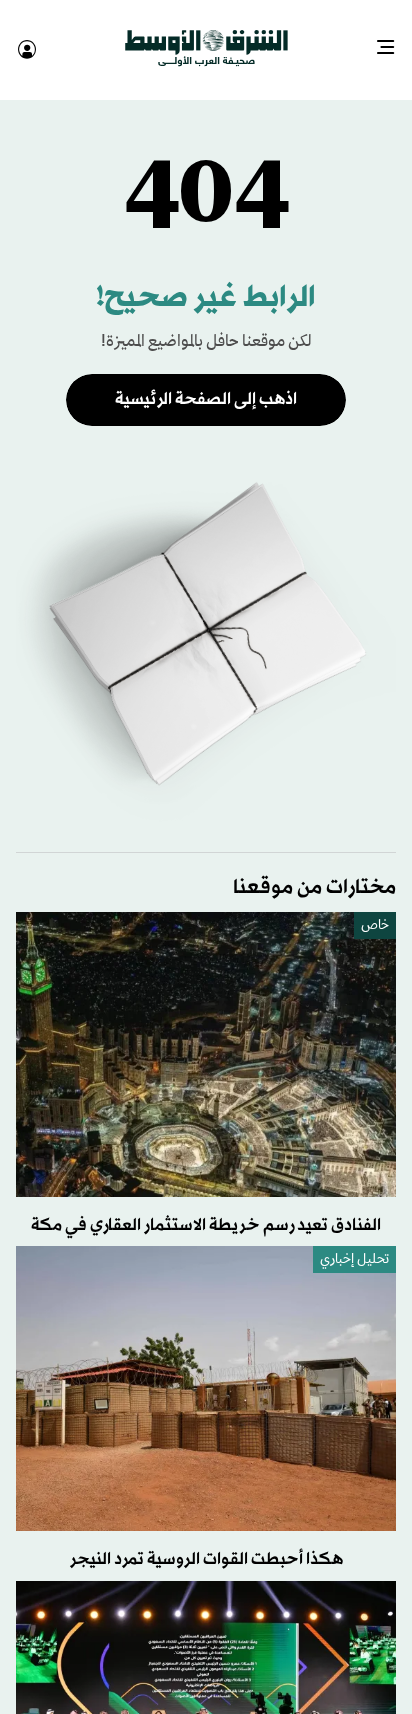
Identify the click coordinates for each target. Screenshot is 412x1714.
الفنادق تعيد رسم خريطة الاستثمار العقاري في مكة (206, 1207)
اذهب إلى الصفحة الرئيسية (206, 381)
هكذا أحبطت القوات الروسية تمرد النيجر (206, 1541)
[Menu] (393, 40)
